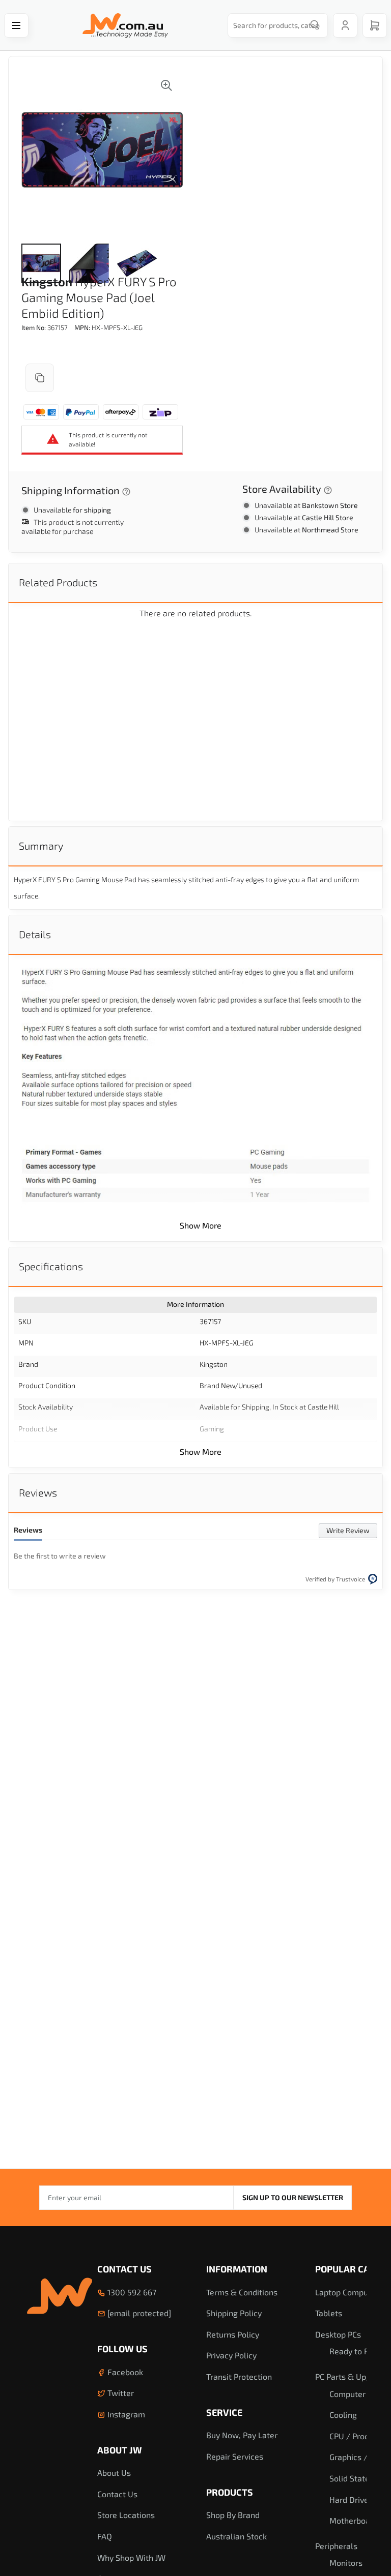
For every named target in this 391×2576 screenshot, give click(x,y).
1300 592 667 (131, 2292)
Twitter (120, 2393)
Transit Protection (239, 2376)
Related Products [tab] (58, 582)
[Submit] (315, 25)
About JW (120, 2450)
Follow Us (122, 2349)
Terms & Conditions (242, 2292)
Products (230, 2492)
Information (237, 2269)
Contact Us (124, 2269)
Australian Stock (236, 2536)
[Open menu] (16, 25)
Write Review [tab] (348, 1530)
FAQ (105, 2536)
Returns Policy (233, 2334)
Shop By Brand (233, 2515)
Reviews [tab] (38, 1492)
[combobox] (275, 25)
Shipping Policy (234, 2313)
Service (224, 2412)
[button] (41, 263)
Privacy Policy (231, 2355)
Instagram (125, 2414)
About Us (114, 2473)
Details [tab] (35, 934)
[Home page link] (125, 25)
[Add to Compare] (40, 378)
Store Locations (126, 2515)
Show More (201, 1225)
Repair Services (235, 2456)
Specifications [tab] (51, 1266)
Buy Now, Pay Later (242, 2435)
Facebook (124, 2372)
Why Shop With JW (131, 2557)
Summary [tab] (41, 846)
